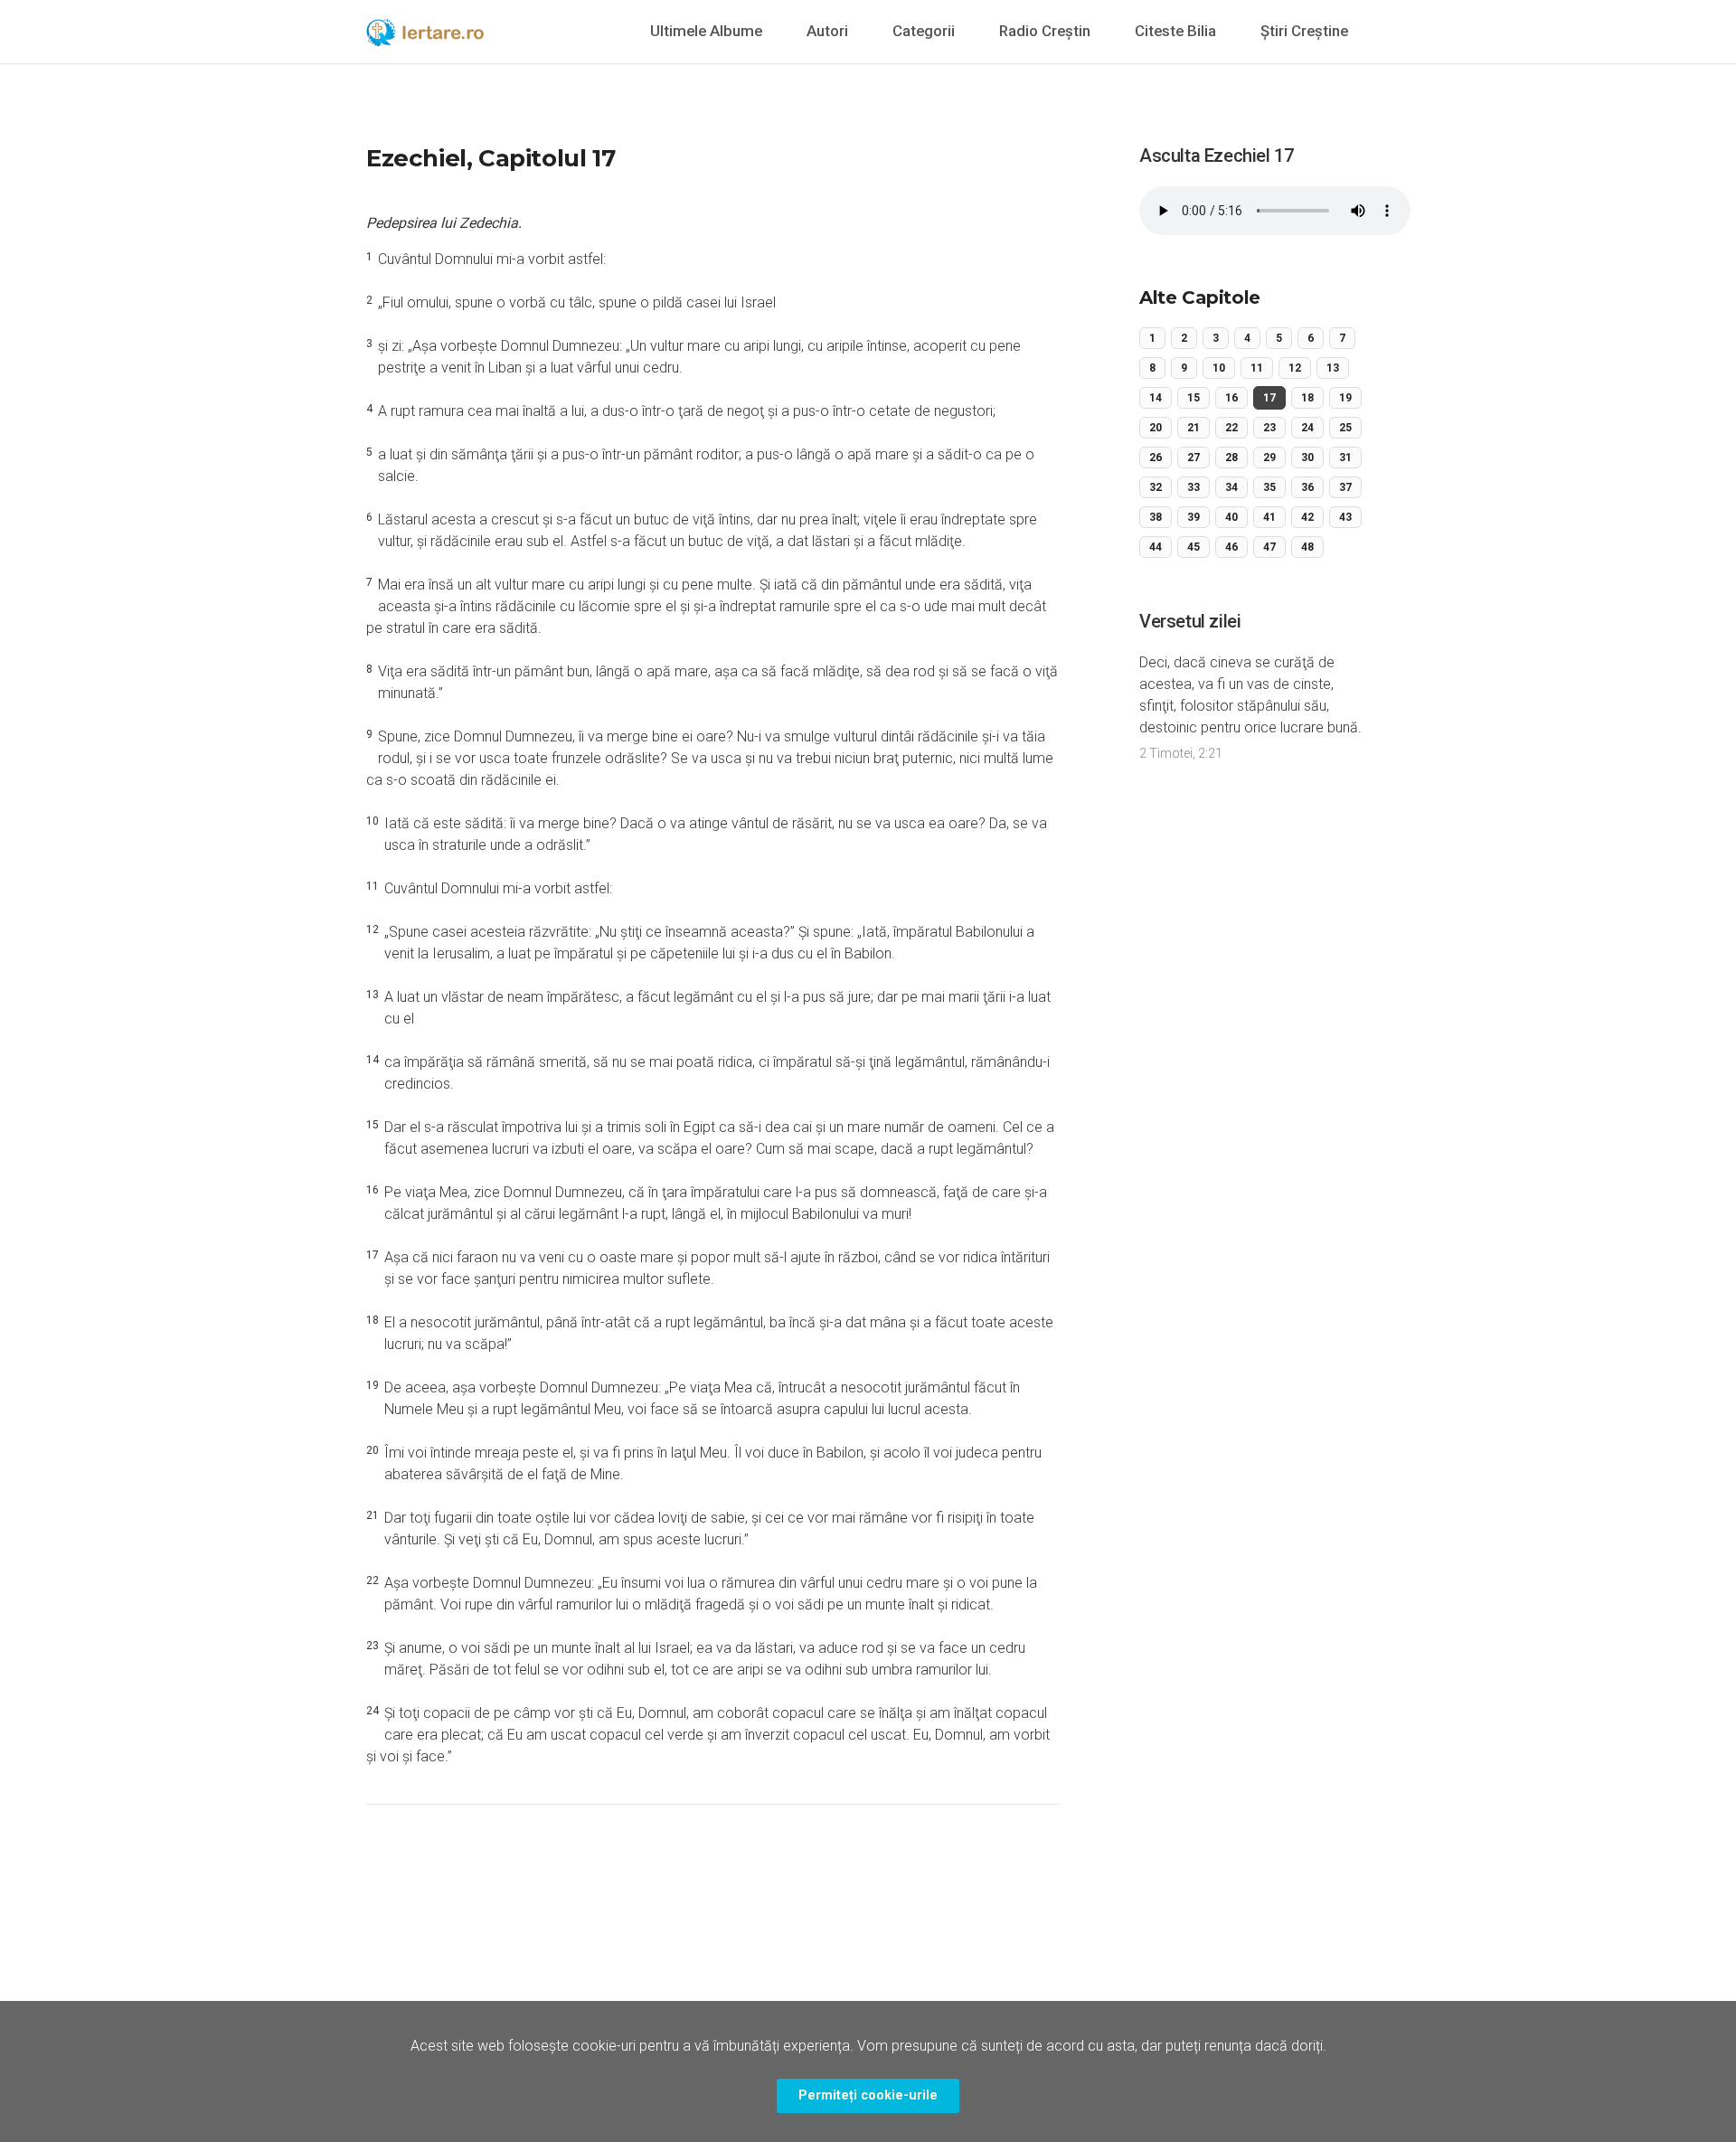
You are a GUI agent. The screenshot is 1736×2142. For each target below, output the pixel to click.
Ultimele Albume (706, 31)
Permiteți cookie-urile (868, 2095)
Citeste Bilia (1175, 31)
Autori (827, 31)
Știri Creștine (1304, 31)
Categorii (924, 31)
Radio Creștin (1045, 31)
